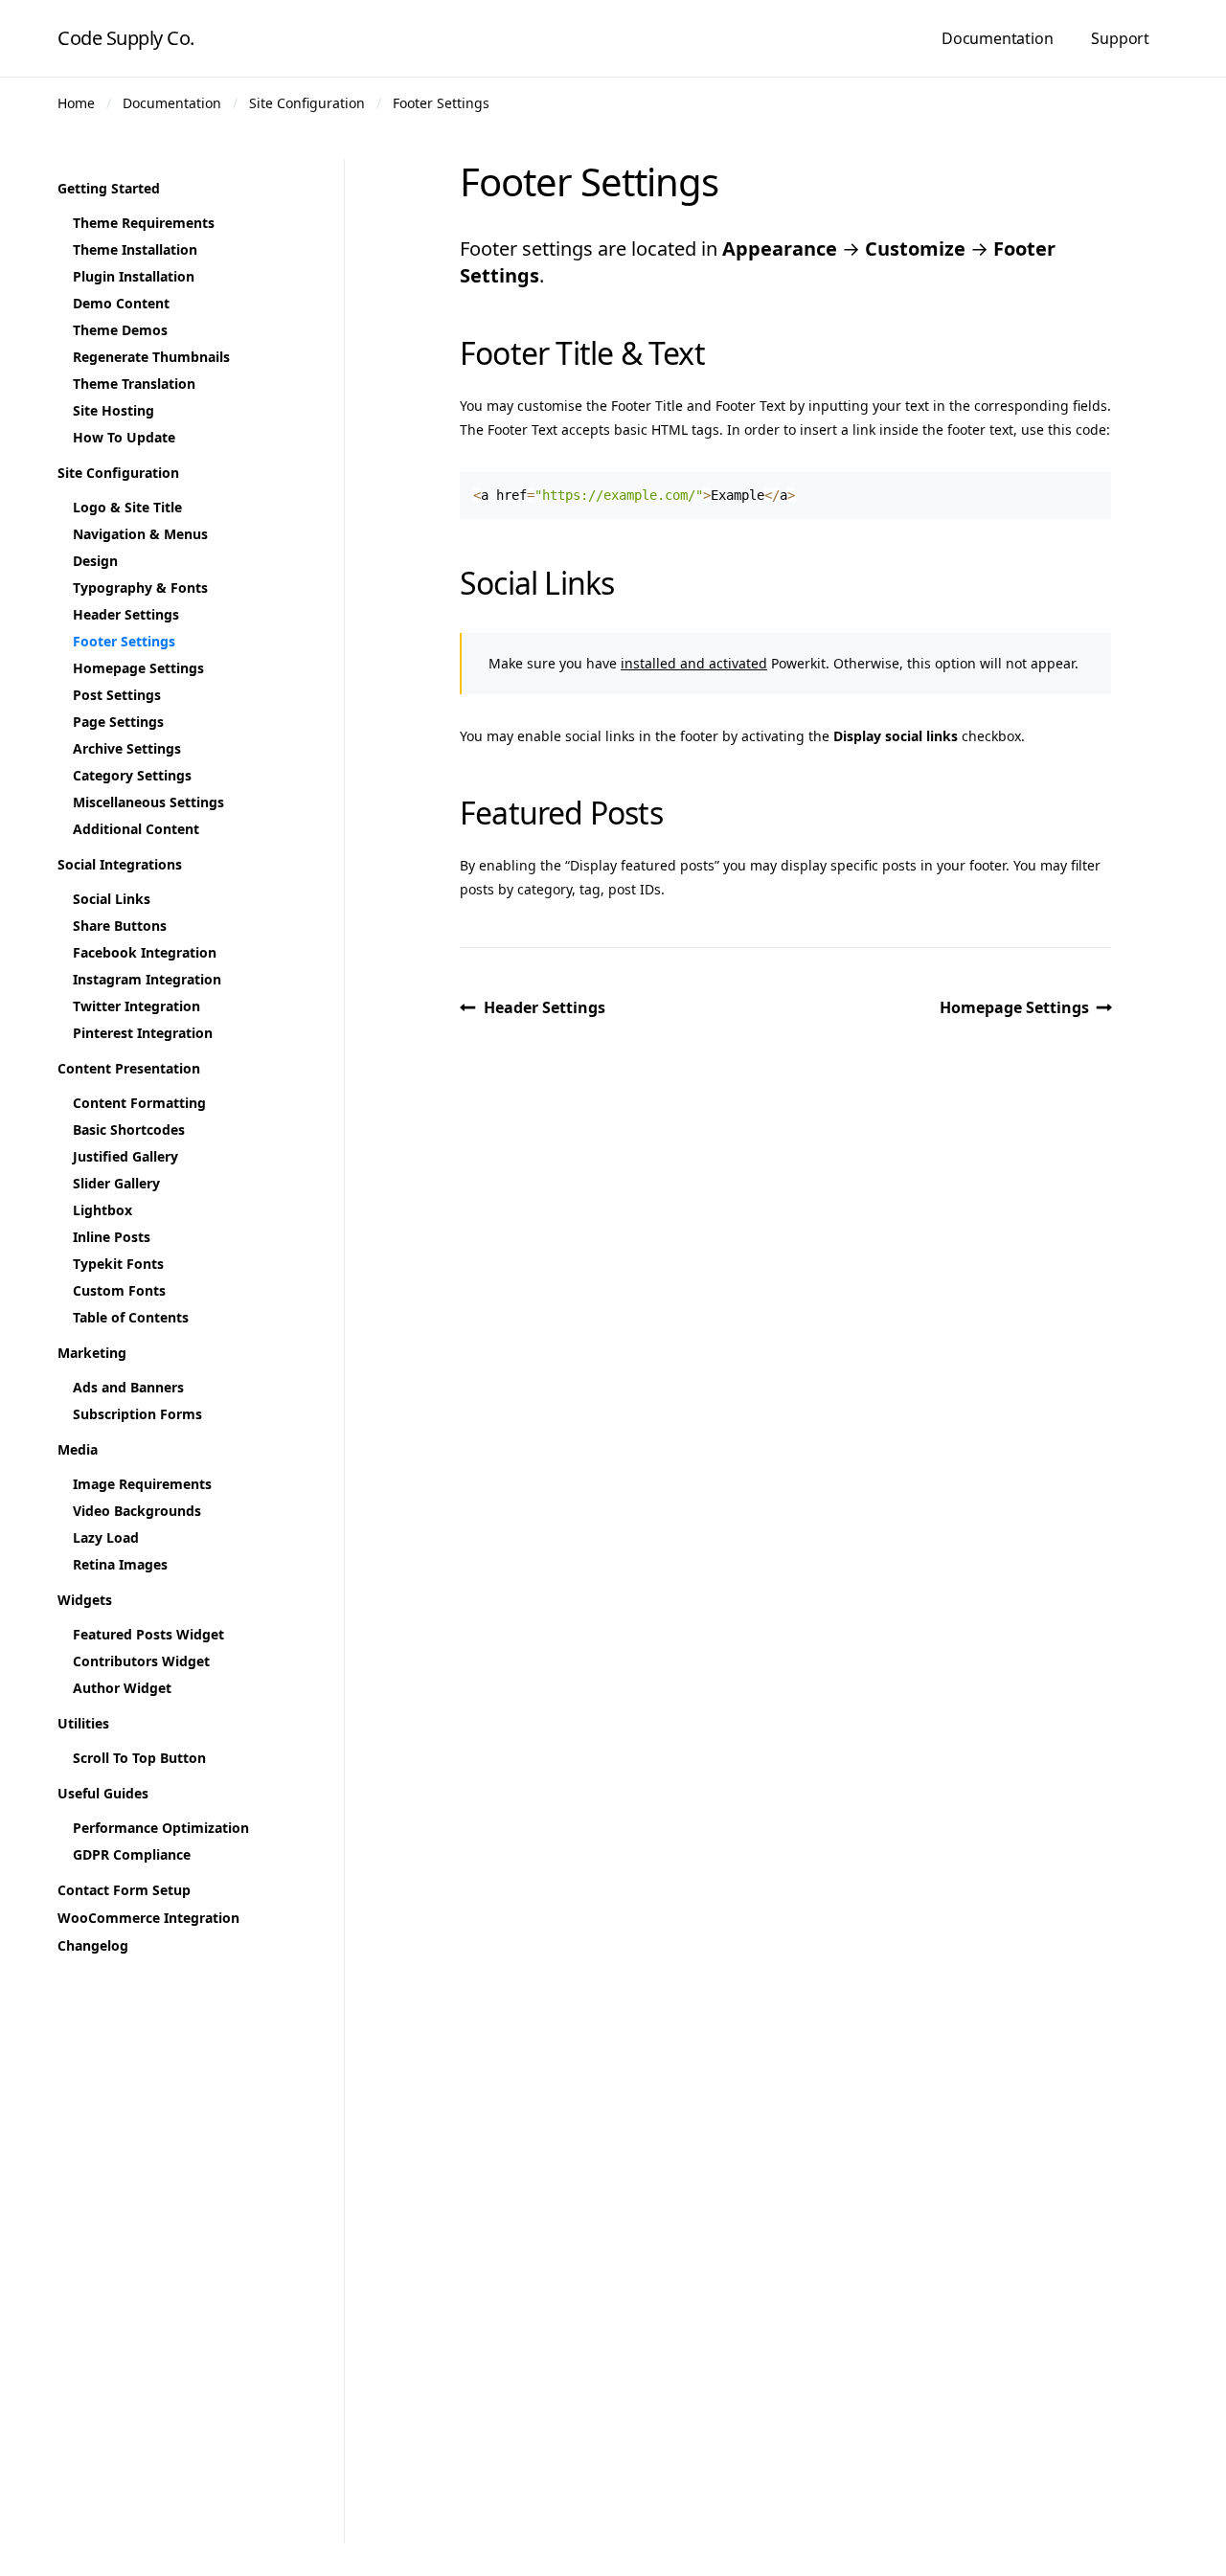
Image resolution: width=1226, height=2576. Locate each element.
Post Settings (117, 695)
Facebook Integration (145, 952)
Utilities (83, 1723)
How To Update (124, 437)
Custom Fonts (119, 1290)
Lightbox (102, 1210)
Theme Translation (134, 384)
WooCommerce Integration (148, 1918)
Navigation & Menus (140, 534)
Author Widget (122, 1688)
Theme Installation (135, 249)
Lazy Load (106, 1537)
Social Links (112, 899)
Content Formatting (139, 1103)
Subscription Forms (137, 1414)
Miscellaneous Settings (148, 802)
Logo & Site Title (127, 507)
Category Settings (132, 775)
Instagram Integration (147, 979)
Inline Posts (112, 1237)
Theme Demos (120, 330)
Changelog (93, 1945)
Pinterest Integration (143, 1033)
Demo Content (121, 303)
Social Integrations (120, 864)
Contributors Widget (141, 1661)
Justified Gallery (125, 1156)
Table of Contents (131, 1317)
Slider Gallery (116, 1183)
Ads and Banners (128, 1387)
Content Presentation (129, 1068)
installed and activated (694, 663)
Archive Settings (127, 748)
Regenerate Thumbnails (151, 357)
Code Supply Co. (126, 38)
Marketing (92, 1353)
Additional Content (136, 829)
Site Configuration (307, 103)
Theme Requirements (144, 223)
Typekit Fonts (118, 1264)
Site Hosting (114, 410)
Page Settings (118, 722)
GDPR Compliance (132, 1854)
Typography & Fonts (140, 588)
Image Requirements (142, 1484)
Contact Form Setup (124, 1890)
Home (76, 103)
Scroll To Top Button (139, 1758)
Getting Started (109, 188)
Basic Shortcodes (129, 1130)
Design (95, 561)
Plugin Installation (134, 276)
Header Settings (545, 1007)
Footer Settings (441, 103)
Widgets (85, 1600)
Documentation (997, 38)
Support (1120, 38)
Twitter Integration (136, 1006)
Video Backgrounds (137, 1511)
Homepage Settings (1014, 1007)
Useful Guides (103, 1793)
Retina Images (120, 1564)
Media (78, 1449)
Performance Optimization (161, 1828)
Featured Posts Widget (148, 1634)
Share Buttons (120, 926)
